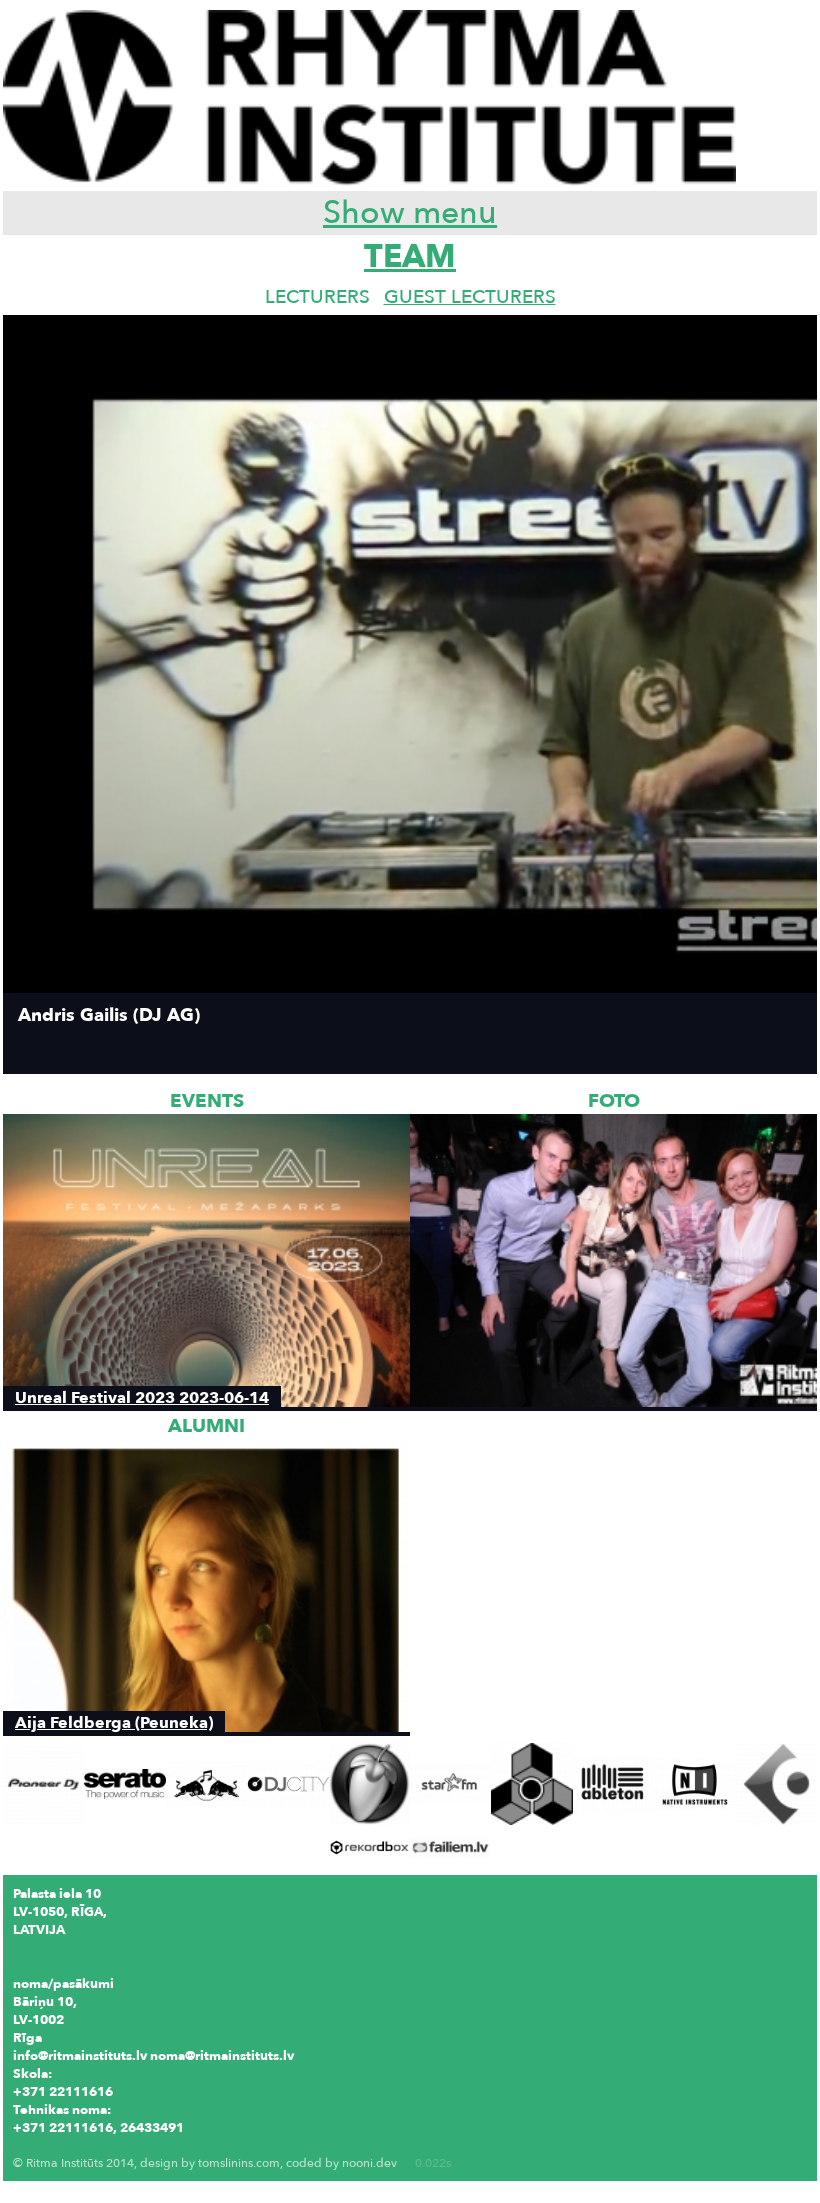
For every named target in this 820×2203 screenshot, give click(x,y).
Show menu (410, 213)
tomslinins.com (239, 2163)
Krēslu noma (52, 2146)
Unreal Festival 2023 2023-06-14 (142, 1397)
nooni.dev (369, 2163)
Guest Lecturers (470, 297)
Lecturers (317, 297)
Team (410, 257)
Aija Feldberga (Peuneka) (114, 1722)
